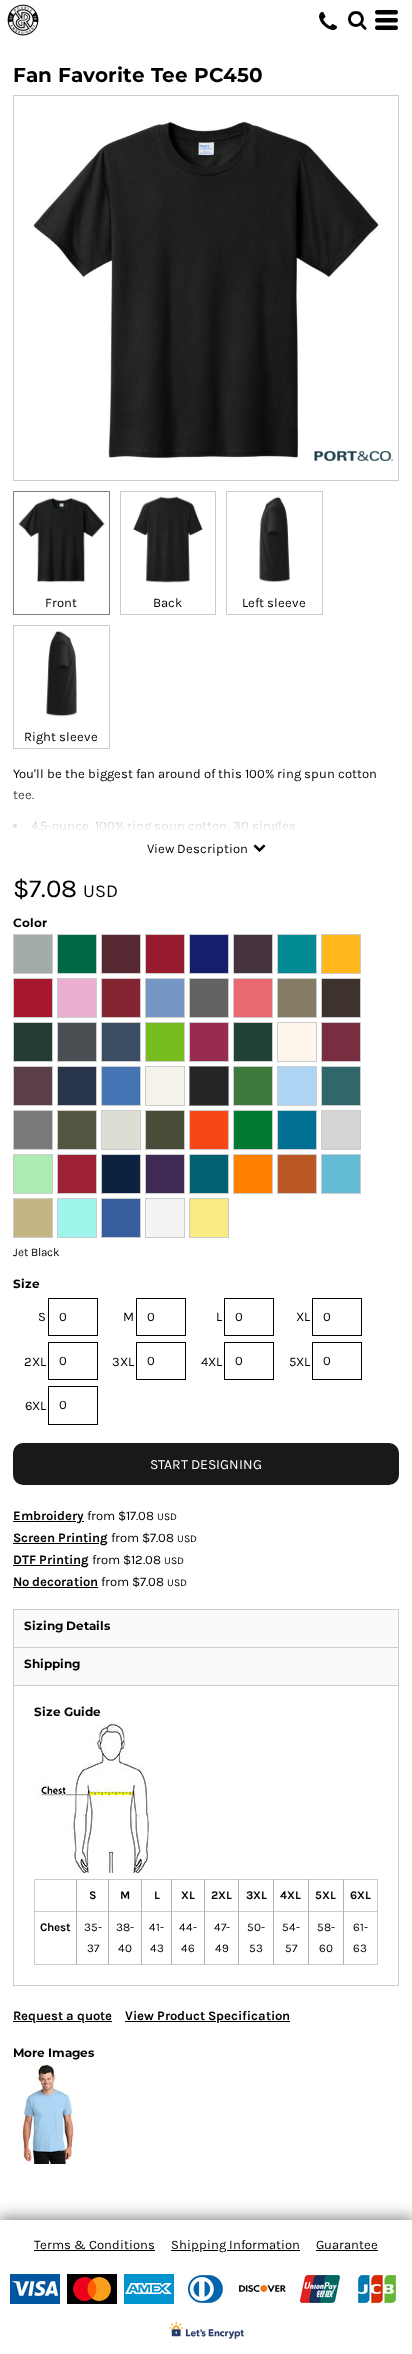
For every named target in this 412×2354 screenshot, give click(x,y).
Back (167, 602)
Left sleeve (274, 602)
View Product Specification (207, 2015)
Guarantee (347, 2244)
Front (61, 602)
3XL (123, 1361)
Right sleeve (61, 736)
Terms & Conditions (94, 2244)
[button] (357, 20)
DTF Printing (51, 1559)
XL (303, 1316)
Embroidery (48, 1515)
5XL (299, 1361)
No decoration (55, 1581)
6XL (35, 1405)
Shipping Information (235, 2244)
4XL (211, 1361)
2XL (35, 1361)
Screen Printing (60, 1537)
